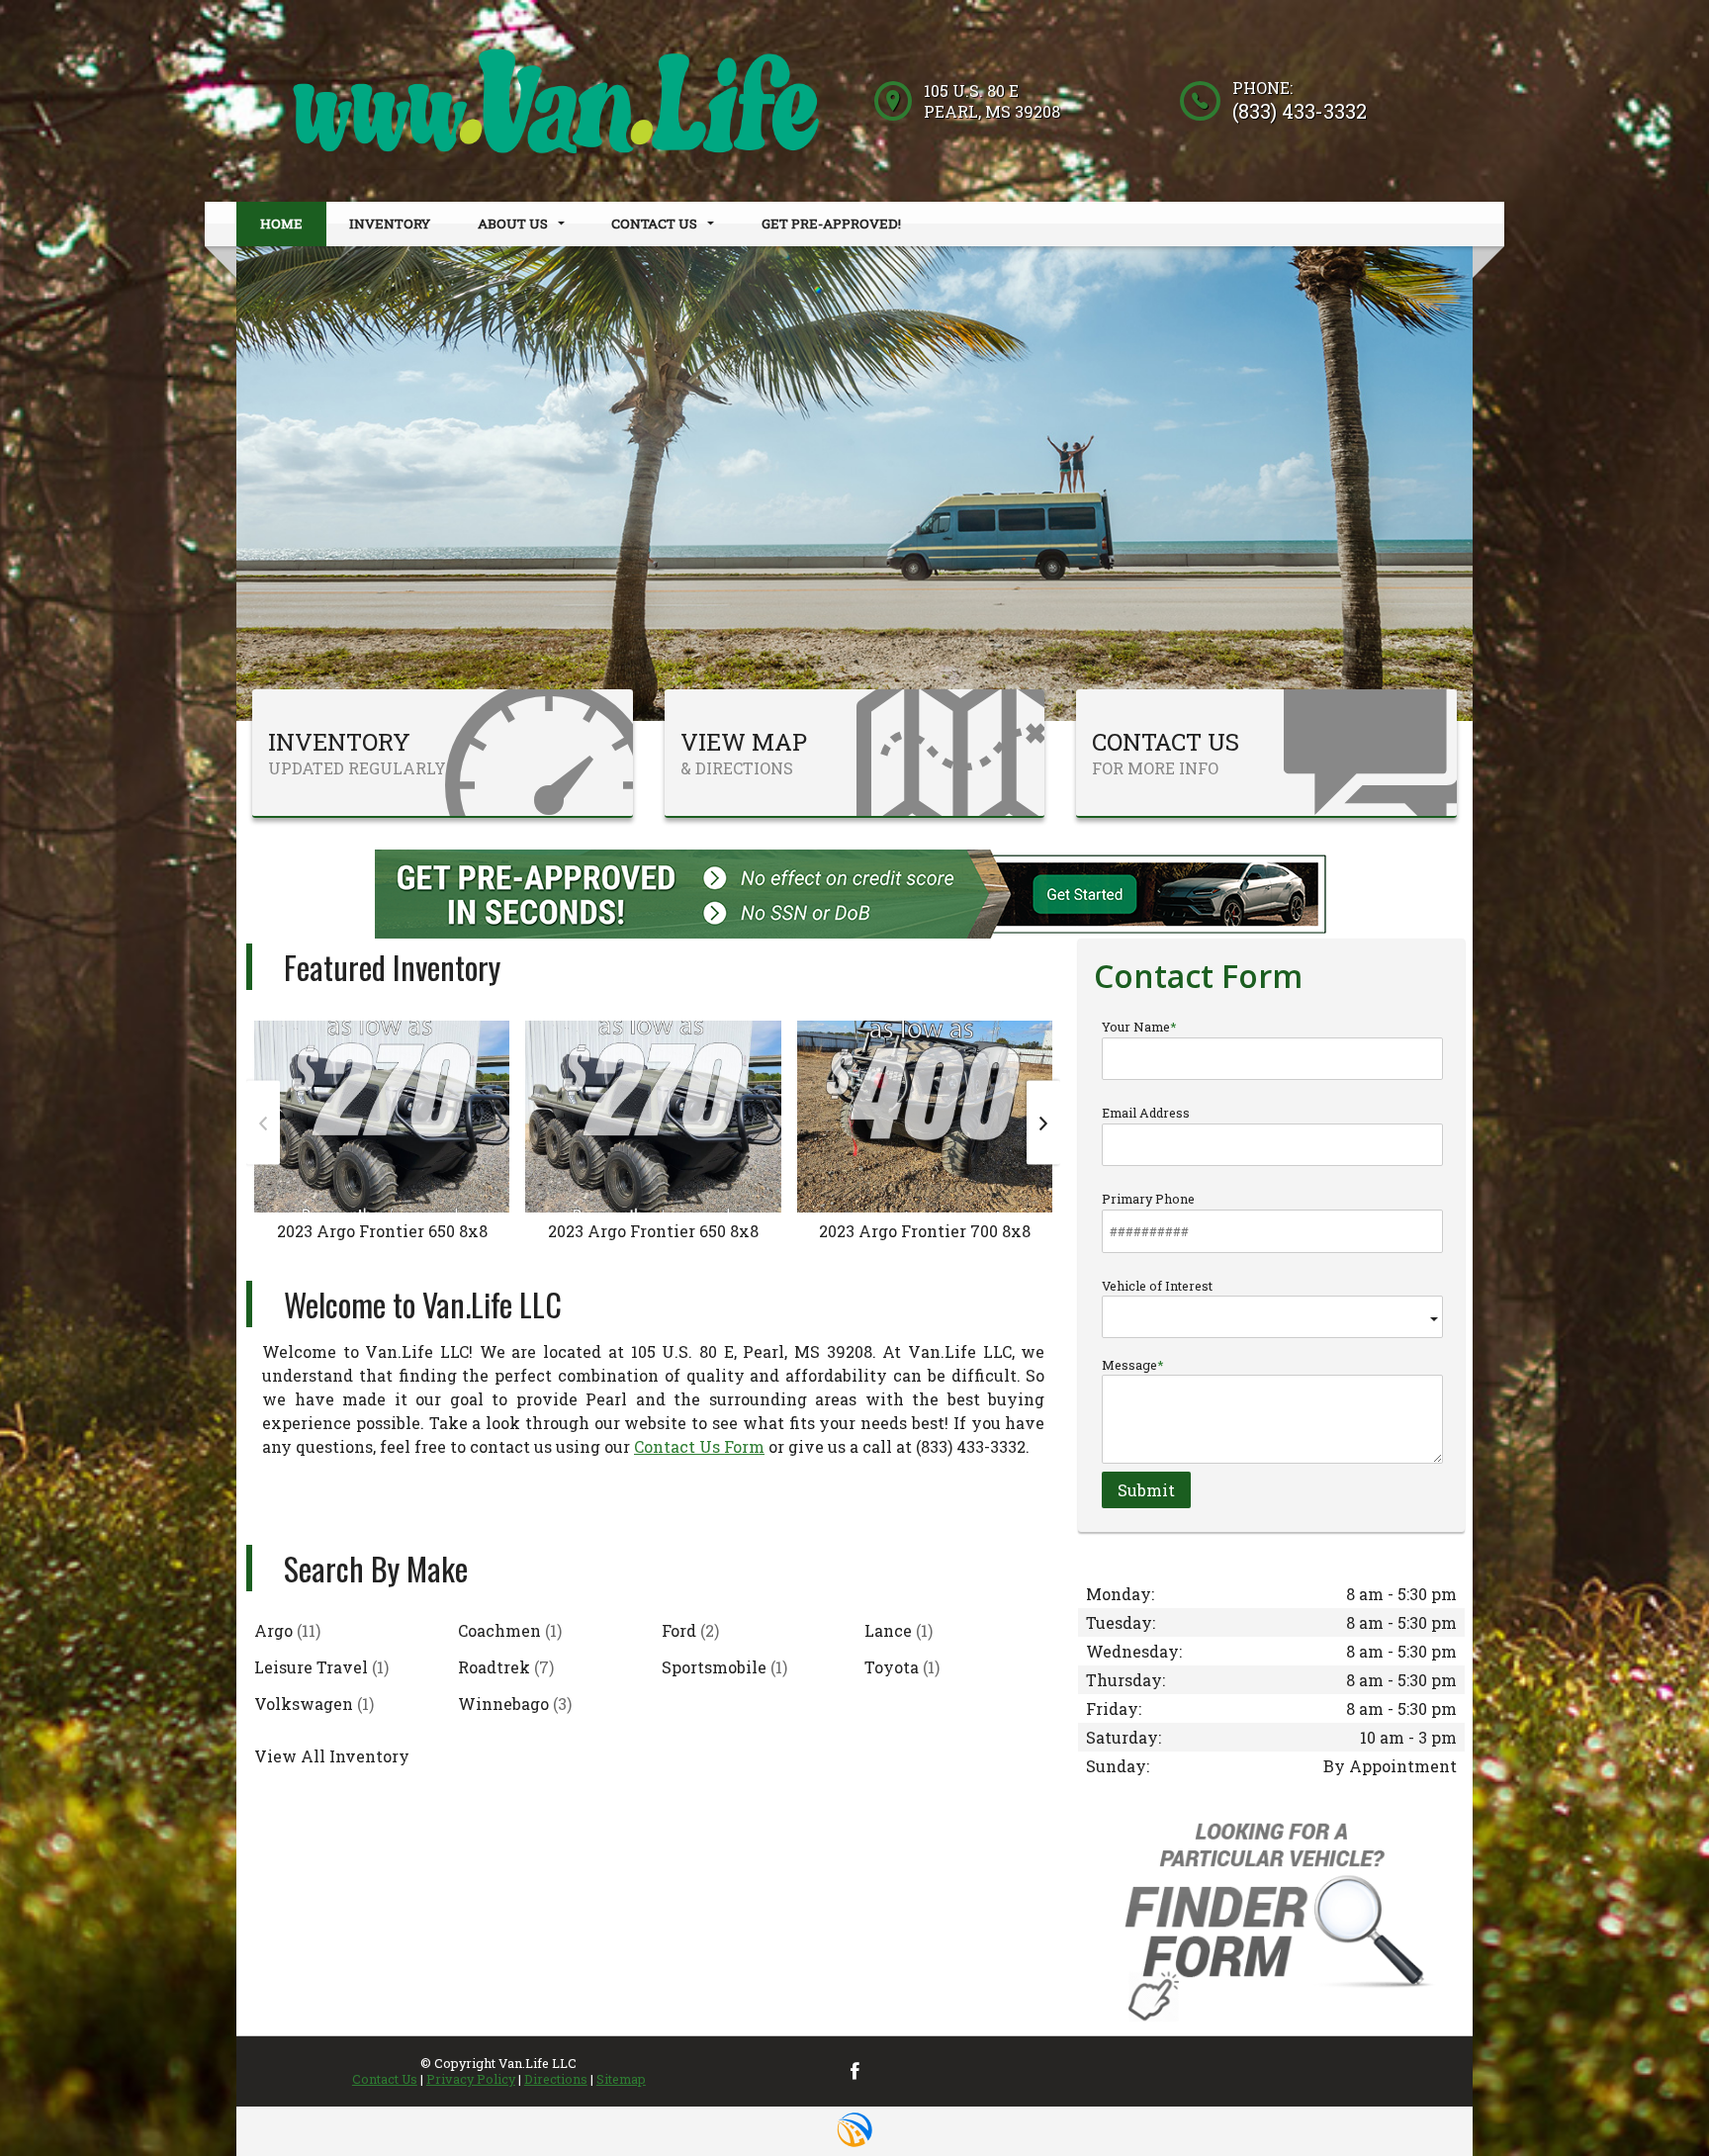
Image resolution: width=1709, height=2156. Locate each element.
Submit (1146, 1490)
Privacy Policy (471, 2079)
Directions (556, 2079)
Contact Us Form (699, 1446)
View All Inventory (332, 1756)
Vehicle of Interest (1157, 1286)
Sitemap (621, 2079)
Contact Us (385, 2079)
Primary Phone (1148, 1199)
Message (1129, 1365)
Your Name (1136, 1027)
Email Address (1146, 1113)
